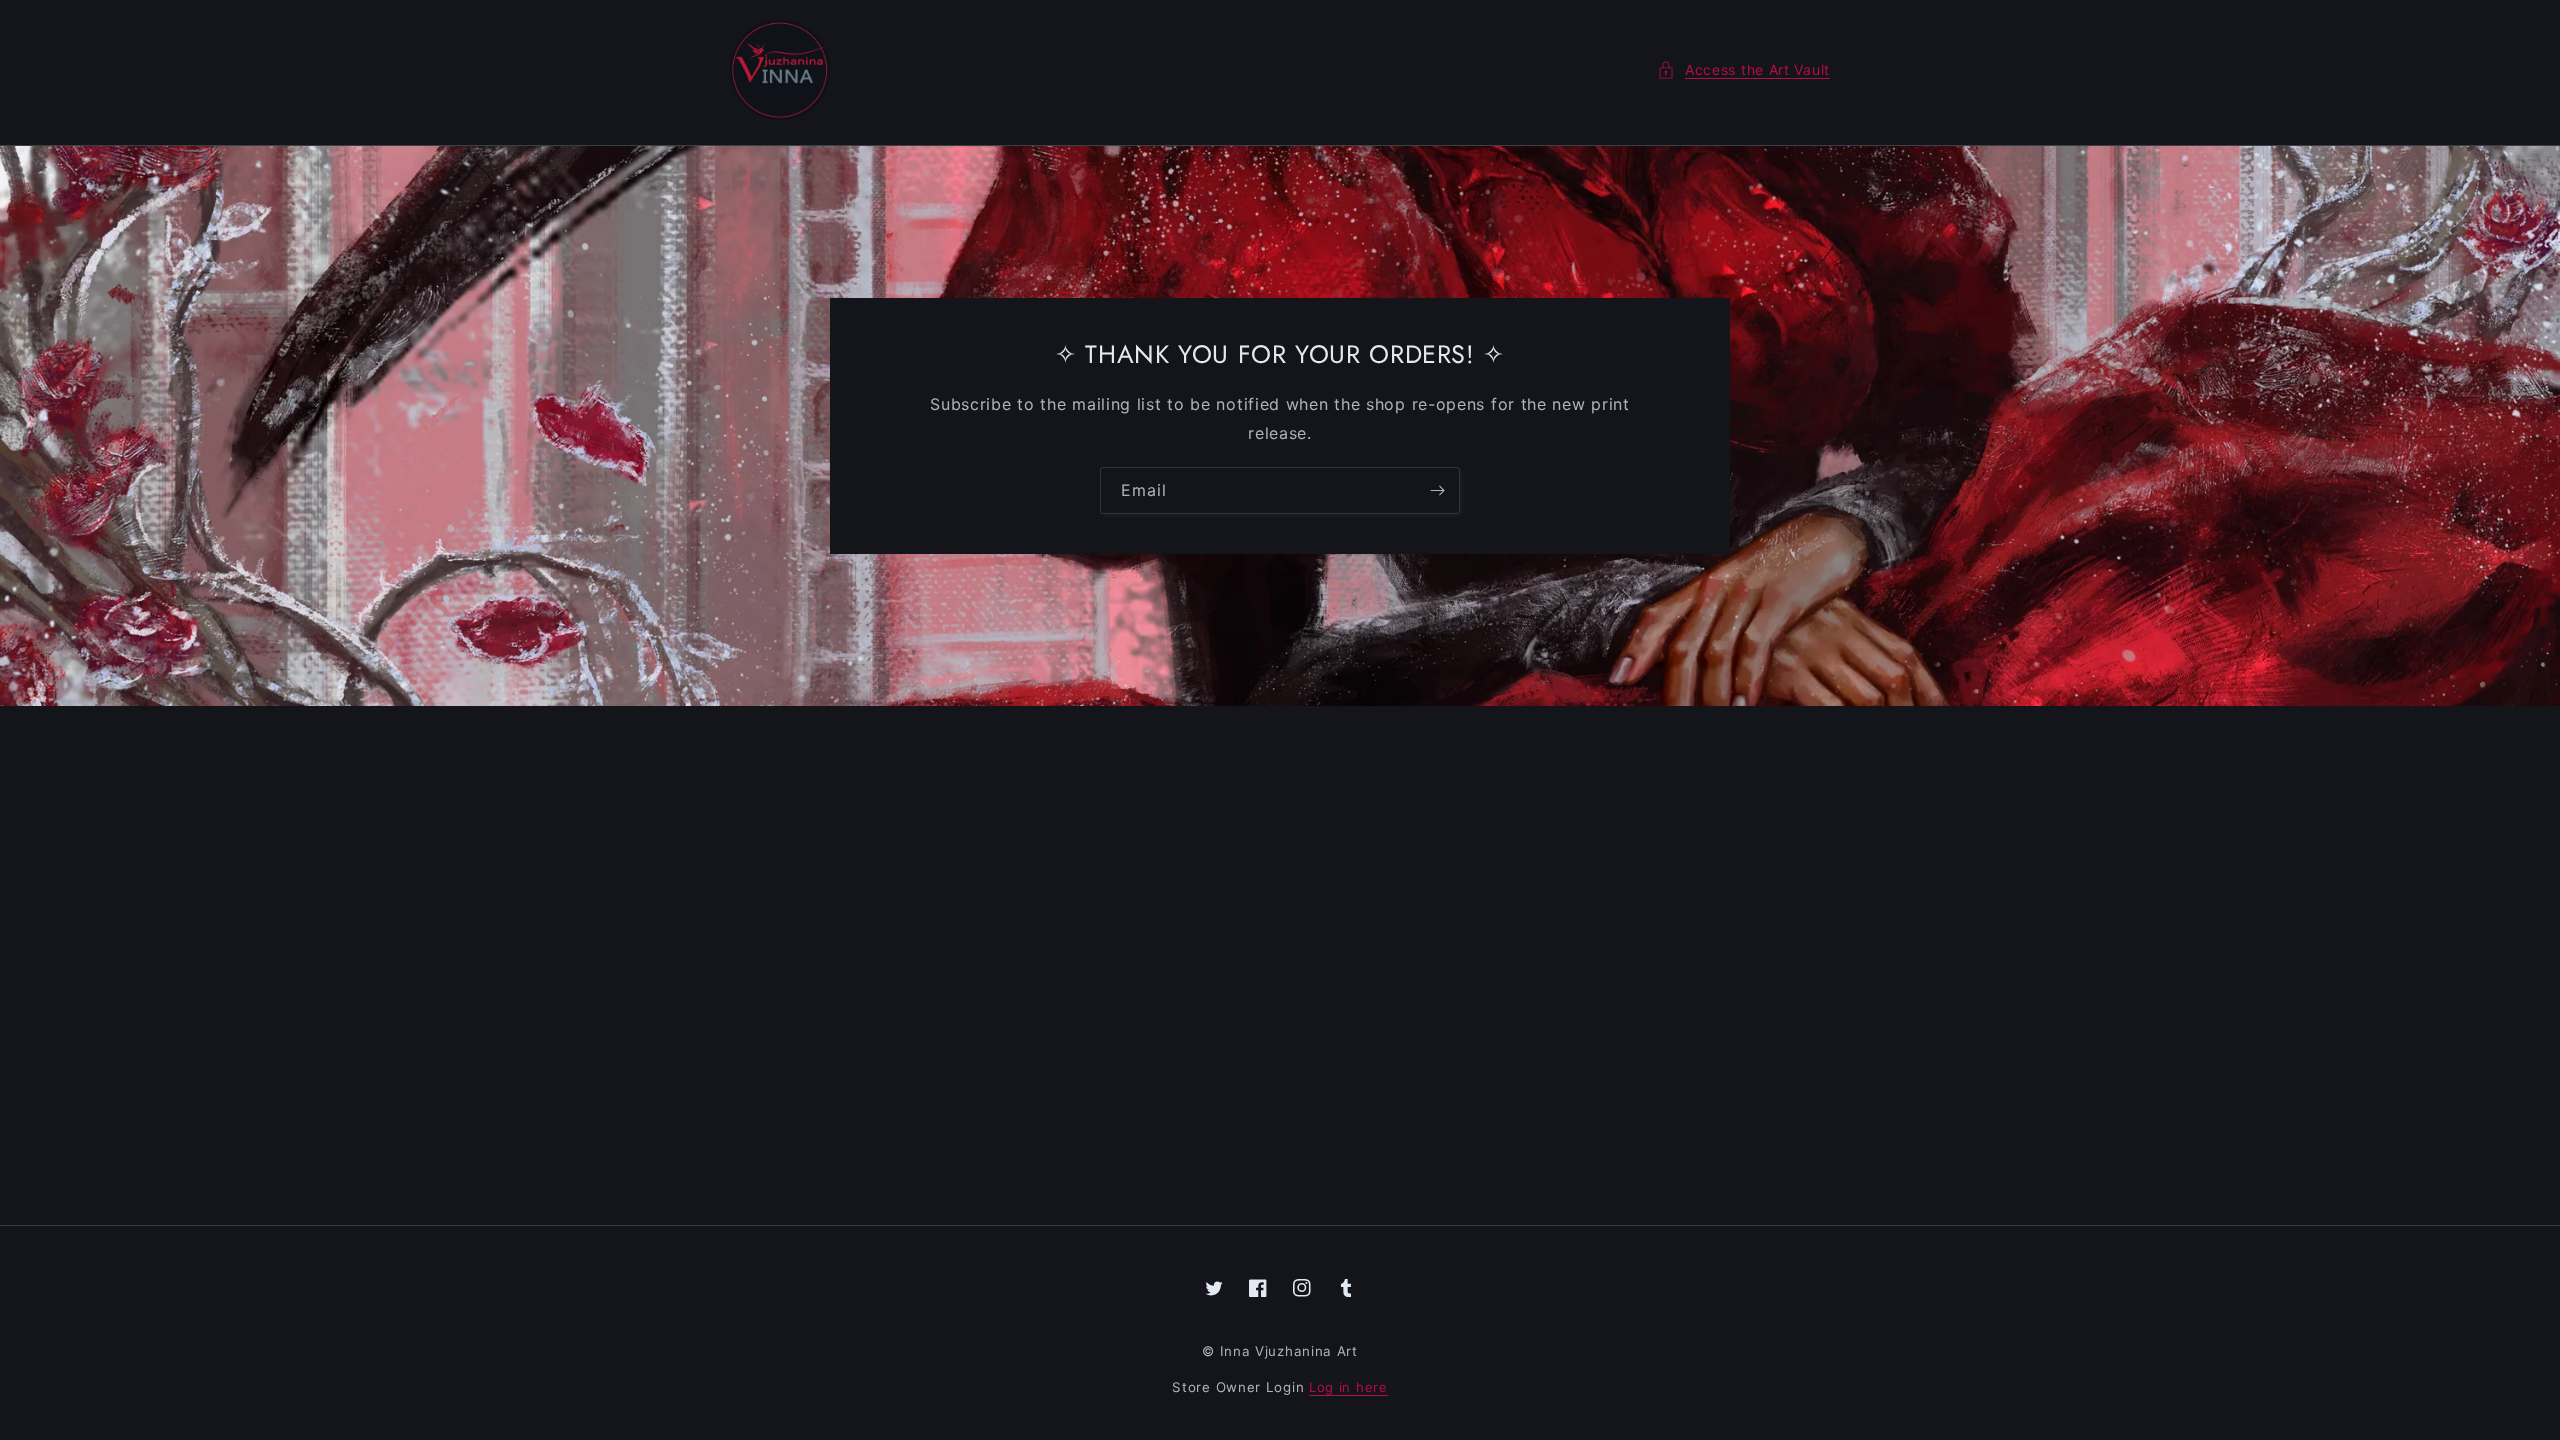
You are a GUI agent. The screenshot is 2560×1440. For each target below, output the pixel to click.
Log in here (1348, 1387)
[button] (1743, 69)
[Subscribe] (1437, 490)
